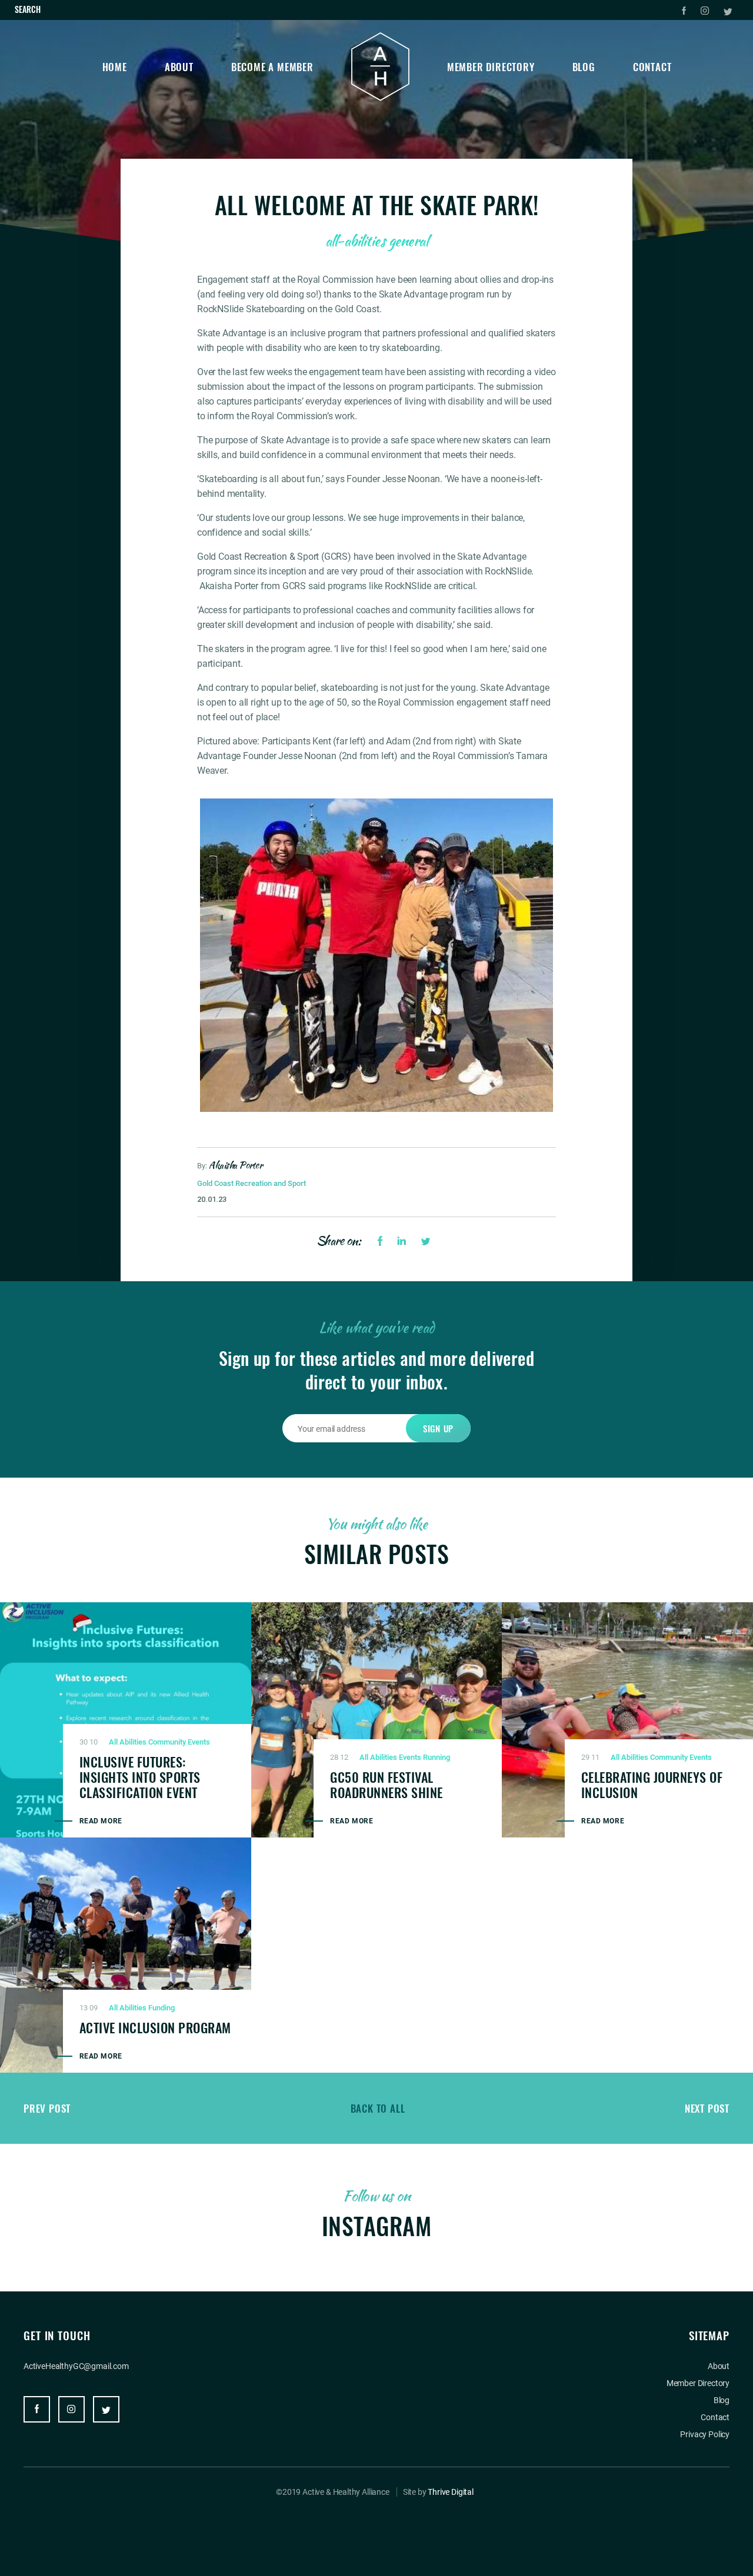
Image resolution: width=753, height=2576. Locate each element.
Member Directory (491, 67)
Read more (101, 1821)
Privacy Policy (705, 2434)
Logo (380, 67)
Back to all (378, 2108)
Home (115, 67)
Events (199, 1742)
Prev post (47, 2108)
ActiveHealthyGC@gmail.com (76, 2366)
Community (167, 1742)
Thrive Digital (451, 2492)
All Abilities (128, 1742)
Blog (584, 67)
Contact (652, 67)
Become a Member (272, 67)
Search (28, 9)
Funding (161, 2008)
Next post (707, 2108)
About (179, 67)
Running (437, 1757)
